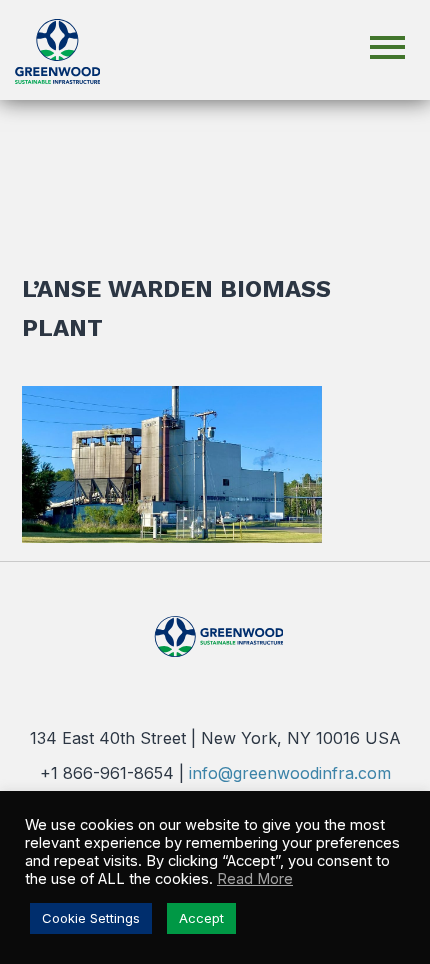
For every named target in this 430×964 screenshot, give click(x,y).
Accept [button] (201, 918)
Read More (255, 879)
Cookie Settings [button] (91, 918)
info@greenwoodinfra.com (290, 773)
